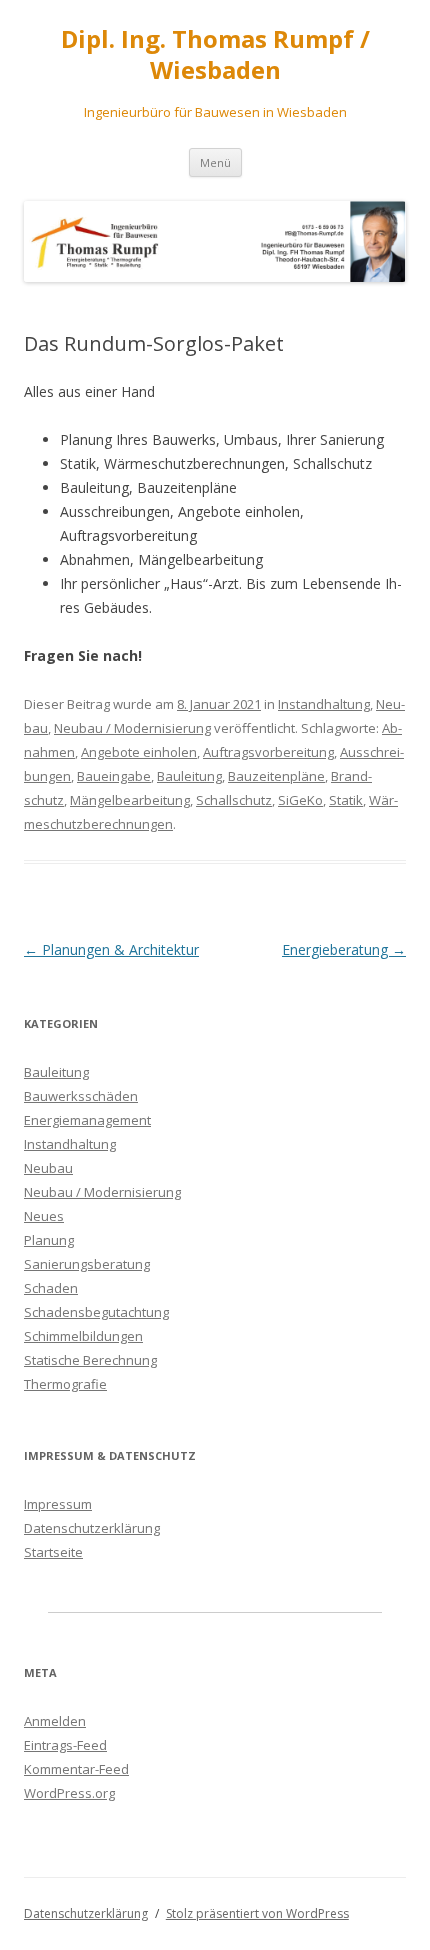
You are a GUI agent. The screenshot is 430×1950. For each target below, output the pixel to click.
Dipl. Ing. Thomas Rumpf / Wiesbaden (215, 55)
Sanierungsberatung (87, 1264)
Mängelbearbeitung (130, 800)
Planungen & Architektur (111, 949)
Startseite (53, 1552)
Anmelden (55, 1721)
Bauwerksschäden (81, 1096)
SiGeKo (300, 800)
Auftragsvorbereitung (268, 752)
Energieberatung (344, 949)
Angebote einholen (139, 752)
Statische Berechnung (90, 1360)
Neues (44, 1216)
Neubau (48, 1168)
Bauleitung (189, 776)
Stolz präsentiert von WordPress (257, 1913)
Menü (215, 162)
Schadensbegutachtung (96, 1312)
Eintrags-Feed (65, 1745)
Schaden (51, 1288)
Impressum (58, 1504)
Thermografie (65, 1384)
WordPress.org (69, 1793)
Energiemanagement (87, 1120)
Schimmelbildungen (83, 1336)
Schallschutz (234, 800)
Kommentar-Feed (76, 1769)
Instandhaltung (324, 704)
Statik (346, 800)
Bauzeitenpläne (276, 776)
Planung (49, 1240)
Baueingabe (114, 776)
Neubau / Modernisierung (132, 728)
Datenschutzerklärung (92, 1528)
